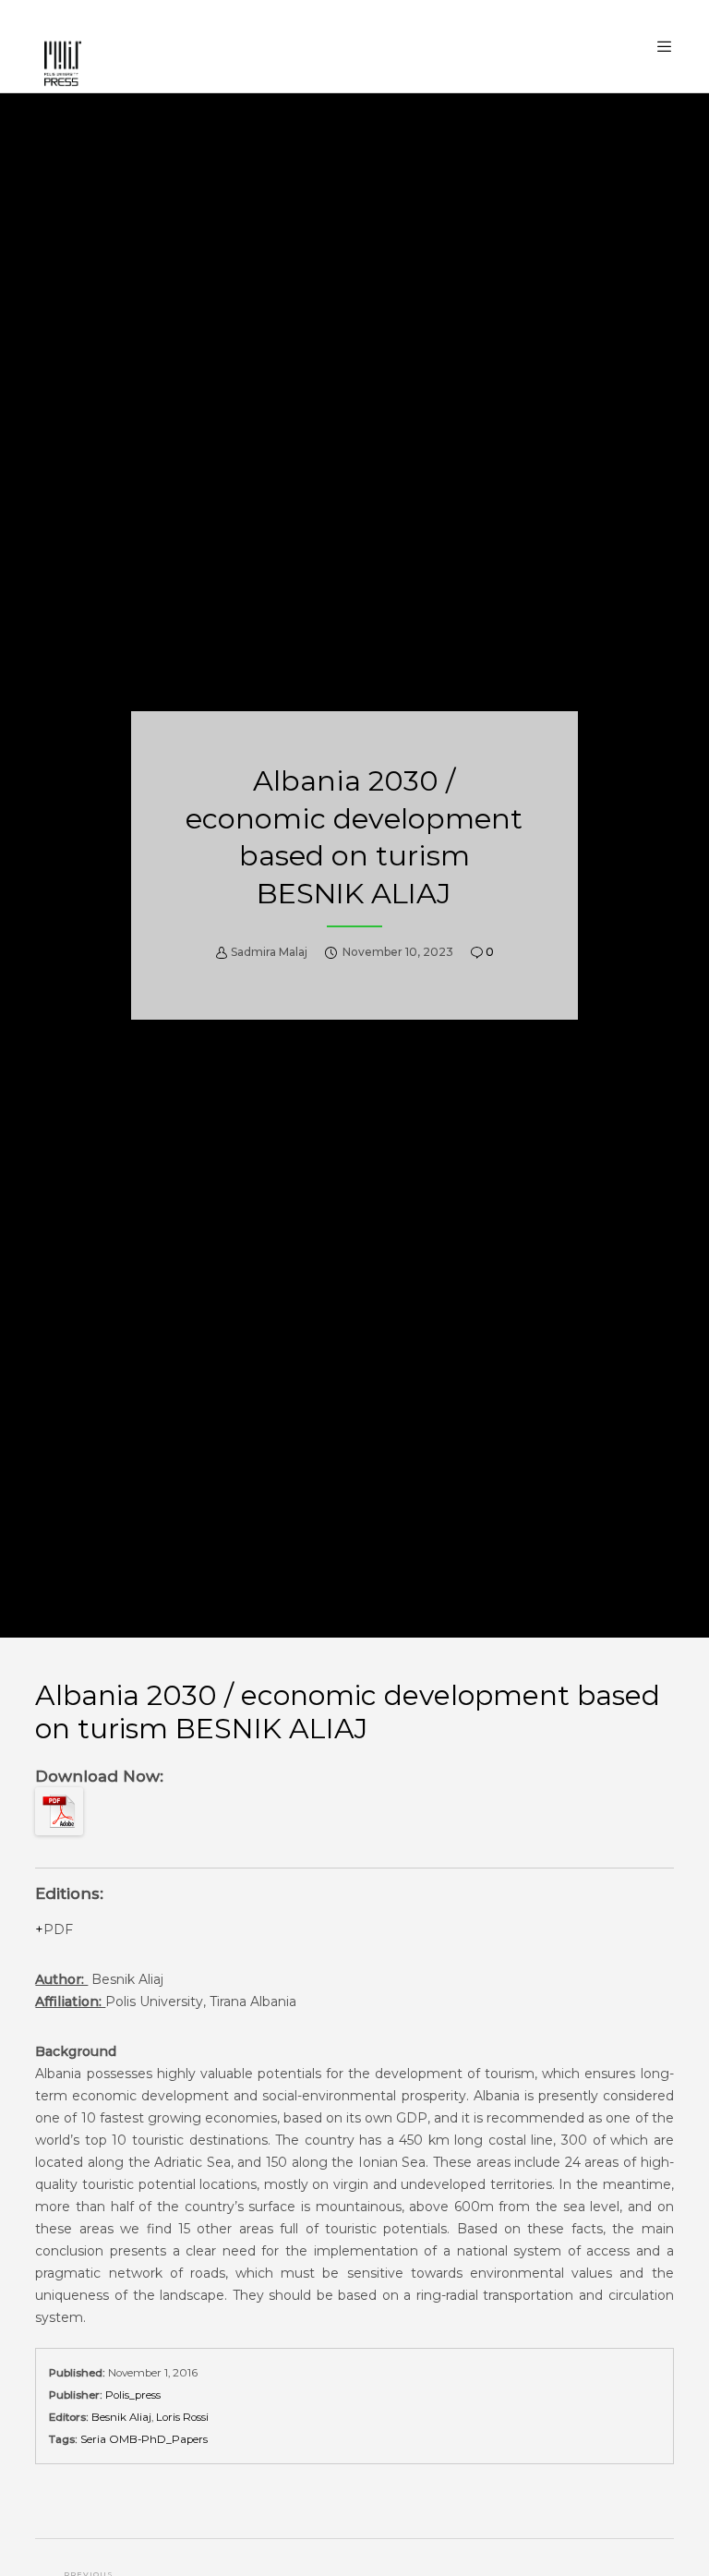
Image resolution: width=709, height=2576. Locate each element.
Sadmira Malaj (269, 952)
